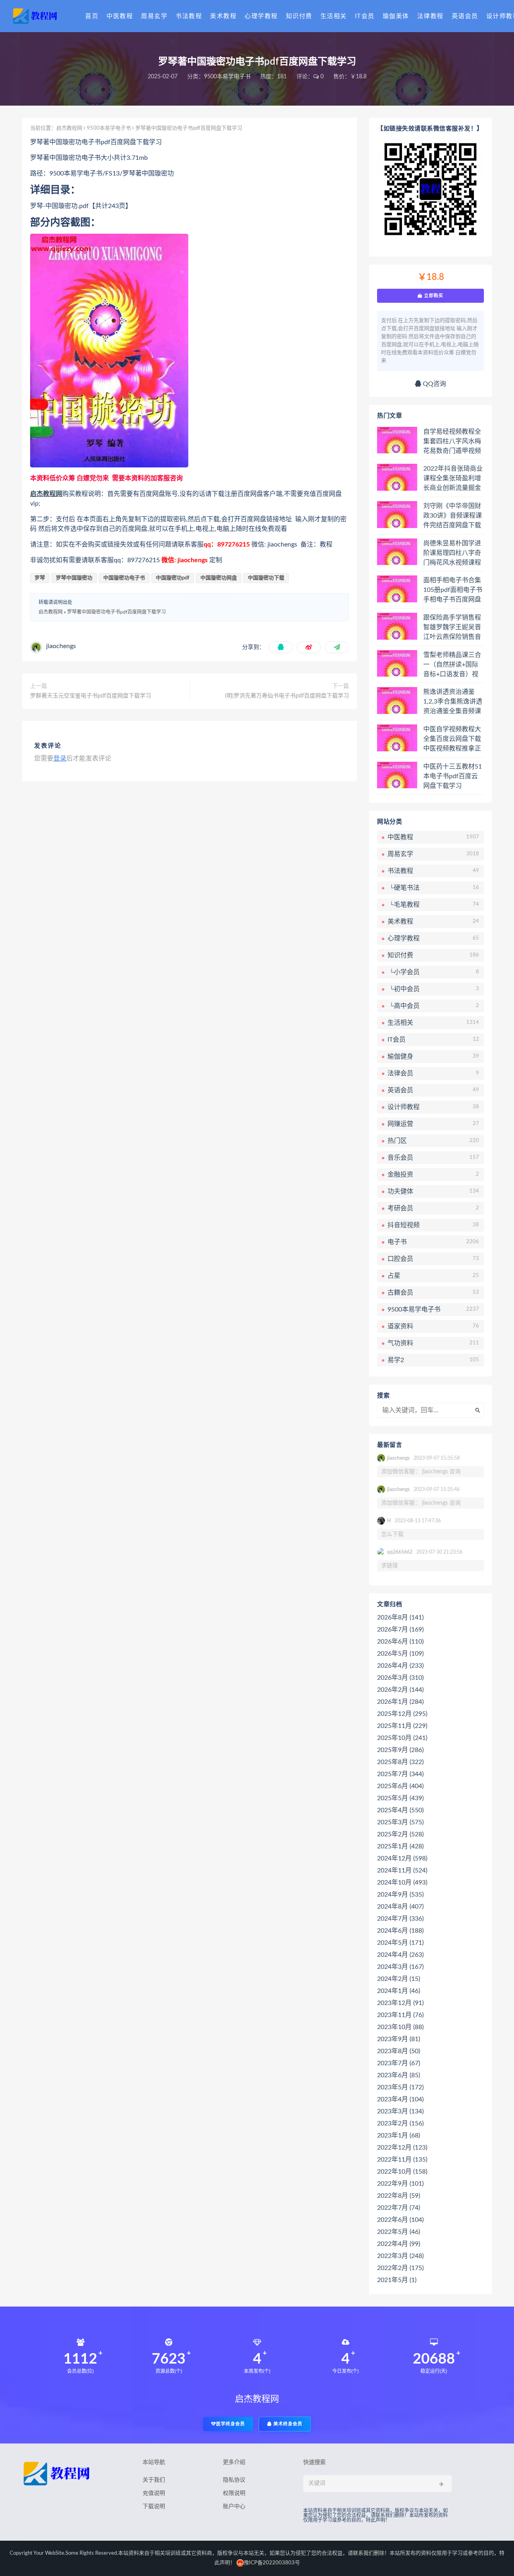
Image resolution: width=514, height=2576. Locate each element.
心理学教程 (261, 16)
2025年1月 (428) (400, 1846)
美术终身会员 (287, 2424)
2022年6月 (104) (400, 2220)
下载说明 (154, 2507)
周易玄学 (154, 16)
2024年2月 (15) (399, 1979)
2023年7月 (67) (399, 2063)
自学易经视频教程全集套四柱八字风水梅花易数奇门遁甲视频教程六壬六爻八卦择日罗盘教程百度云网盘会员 (452, 442)
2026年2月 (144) (400, 1690)
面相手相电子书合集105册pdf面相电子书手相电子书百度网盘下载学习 (453, 590)
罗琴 (40, 578)
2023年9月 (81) (399, 2039)
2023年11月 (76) (400, 2015)
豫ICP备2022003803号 (272, 2563)
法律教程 (430, 16)
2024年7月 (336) (400, 1919)
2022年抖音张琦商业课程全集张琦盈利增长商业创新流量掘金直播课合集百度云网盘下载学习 (453, 479)
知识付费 (299, 16)
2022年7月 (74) (399, 2208)
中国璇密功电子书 (124, 578)
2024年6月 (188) (400, 1931)
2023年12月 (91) (400, 2003)
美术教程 (223, 16)
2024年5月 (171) (400, 1943)
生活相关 (334, 16)
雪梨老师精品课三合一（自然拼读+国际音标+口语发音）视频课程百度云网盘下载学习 (452, 665)
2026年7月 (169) (400, 1630)
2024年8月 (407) (400, 1907)
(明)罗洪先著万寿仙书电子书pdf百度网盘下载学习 (287, 696)
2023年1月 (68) (399, 2135)
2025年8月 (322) (400, 1762)
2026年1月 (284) (400, 1702)
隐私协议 (234, 2480)
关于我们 (154, 2480)
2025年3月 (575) (400, 1822)
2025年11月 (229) (402, 1726)
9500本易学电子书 (227, 77)
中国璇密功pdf (173, 578)
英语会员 (465, 16)
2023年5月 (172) (400, 2087)
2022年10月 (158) (402, 2172)
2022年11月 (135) (402, 2160)
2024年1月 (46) (399, 1991)
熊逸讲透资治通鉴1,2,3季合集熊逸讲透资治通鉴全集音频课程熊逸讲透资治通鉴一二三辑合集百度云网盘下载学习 (453, 702)
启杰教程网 (69, 128)
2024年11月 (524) (402, 1870)
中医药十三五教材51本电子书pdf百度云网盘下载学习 (453, 776)
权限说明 (234, 2493)
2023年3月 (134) (400, 2111)
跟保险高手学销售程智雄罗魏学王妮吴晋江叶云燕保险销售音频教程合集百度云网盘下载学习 (452, 628)
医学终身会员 (230, 2424)
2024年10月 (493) (402, 1883)
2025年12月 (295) (402, 1714)
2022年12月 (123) (402, 2148)
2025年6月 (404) (400, 1786)
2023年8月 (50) (399, 2051)
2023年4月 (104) (400, 2099)
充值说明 (154, 2493)
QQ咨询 (434, 384)
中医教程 (120, 16)
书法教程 (189, 16)
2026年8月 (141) (400, 1617)
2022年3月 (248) (400, 2256)
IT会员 (365, 16)
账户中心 (234, 2507)
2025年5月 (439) (400, 1798)
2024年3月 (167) (400, 1967)
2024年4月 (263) (400, 1955)
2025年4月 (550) (400, 1810)
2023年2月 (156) (400, 2123)
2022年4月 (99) (399, 2244)
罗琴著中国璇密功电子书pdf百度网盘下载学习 (116, 612)
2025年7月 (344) (400, 1774)
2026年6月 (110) (400, 1642)
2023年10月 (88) (400, 2027)
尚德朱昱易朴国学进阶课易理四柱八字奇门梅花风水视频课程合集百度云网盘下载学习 (452, 553)
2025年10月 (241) (402, 1738)
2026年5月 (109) (400, 1654)
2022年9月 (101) (400, 2184)
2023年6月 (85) (399, 2075)
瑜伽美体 (396, 16)
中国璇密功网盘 (219, 578)
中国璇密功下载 (266, 578)
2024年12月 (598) (402, 1858)
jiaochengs (61, 646)
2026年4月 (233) (400, 1666)
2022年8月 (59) (399, 2196)
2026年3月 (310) (400, 1678)
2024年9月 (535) (400, 1895)
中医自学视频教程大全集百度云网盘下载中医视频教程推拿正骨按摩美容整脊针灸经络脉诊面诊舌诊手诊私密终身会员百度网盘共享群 (452, 739)
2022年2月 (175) (400, 2268)
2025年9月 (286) (400, 1750)
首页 (92, 16)
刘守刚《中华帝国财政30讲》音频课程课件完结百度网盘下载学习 (453, 516)
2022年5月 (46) (399, 2232)
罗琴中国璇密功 (74, 578)
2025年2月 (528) (400, 1834)
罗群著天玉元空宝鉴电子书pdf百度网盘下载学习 (91, 696)
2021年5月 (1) (397, 2280)
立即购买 (433, 296)
